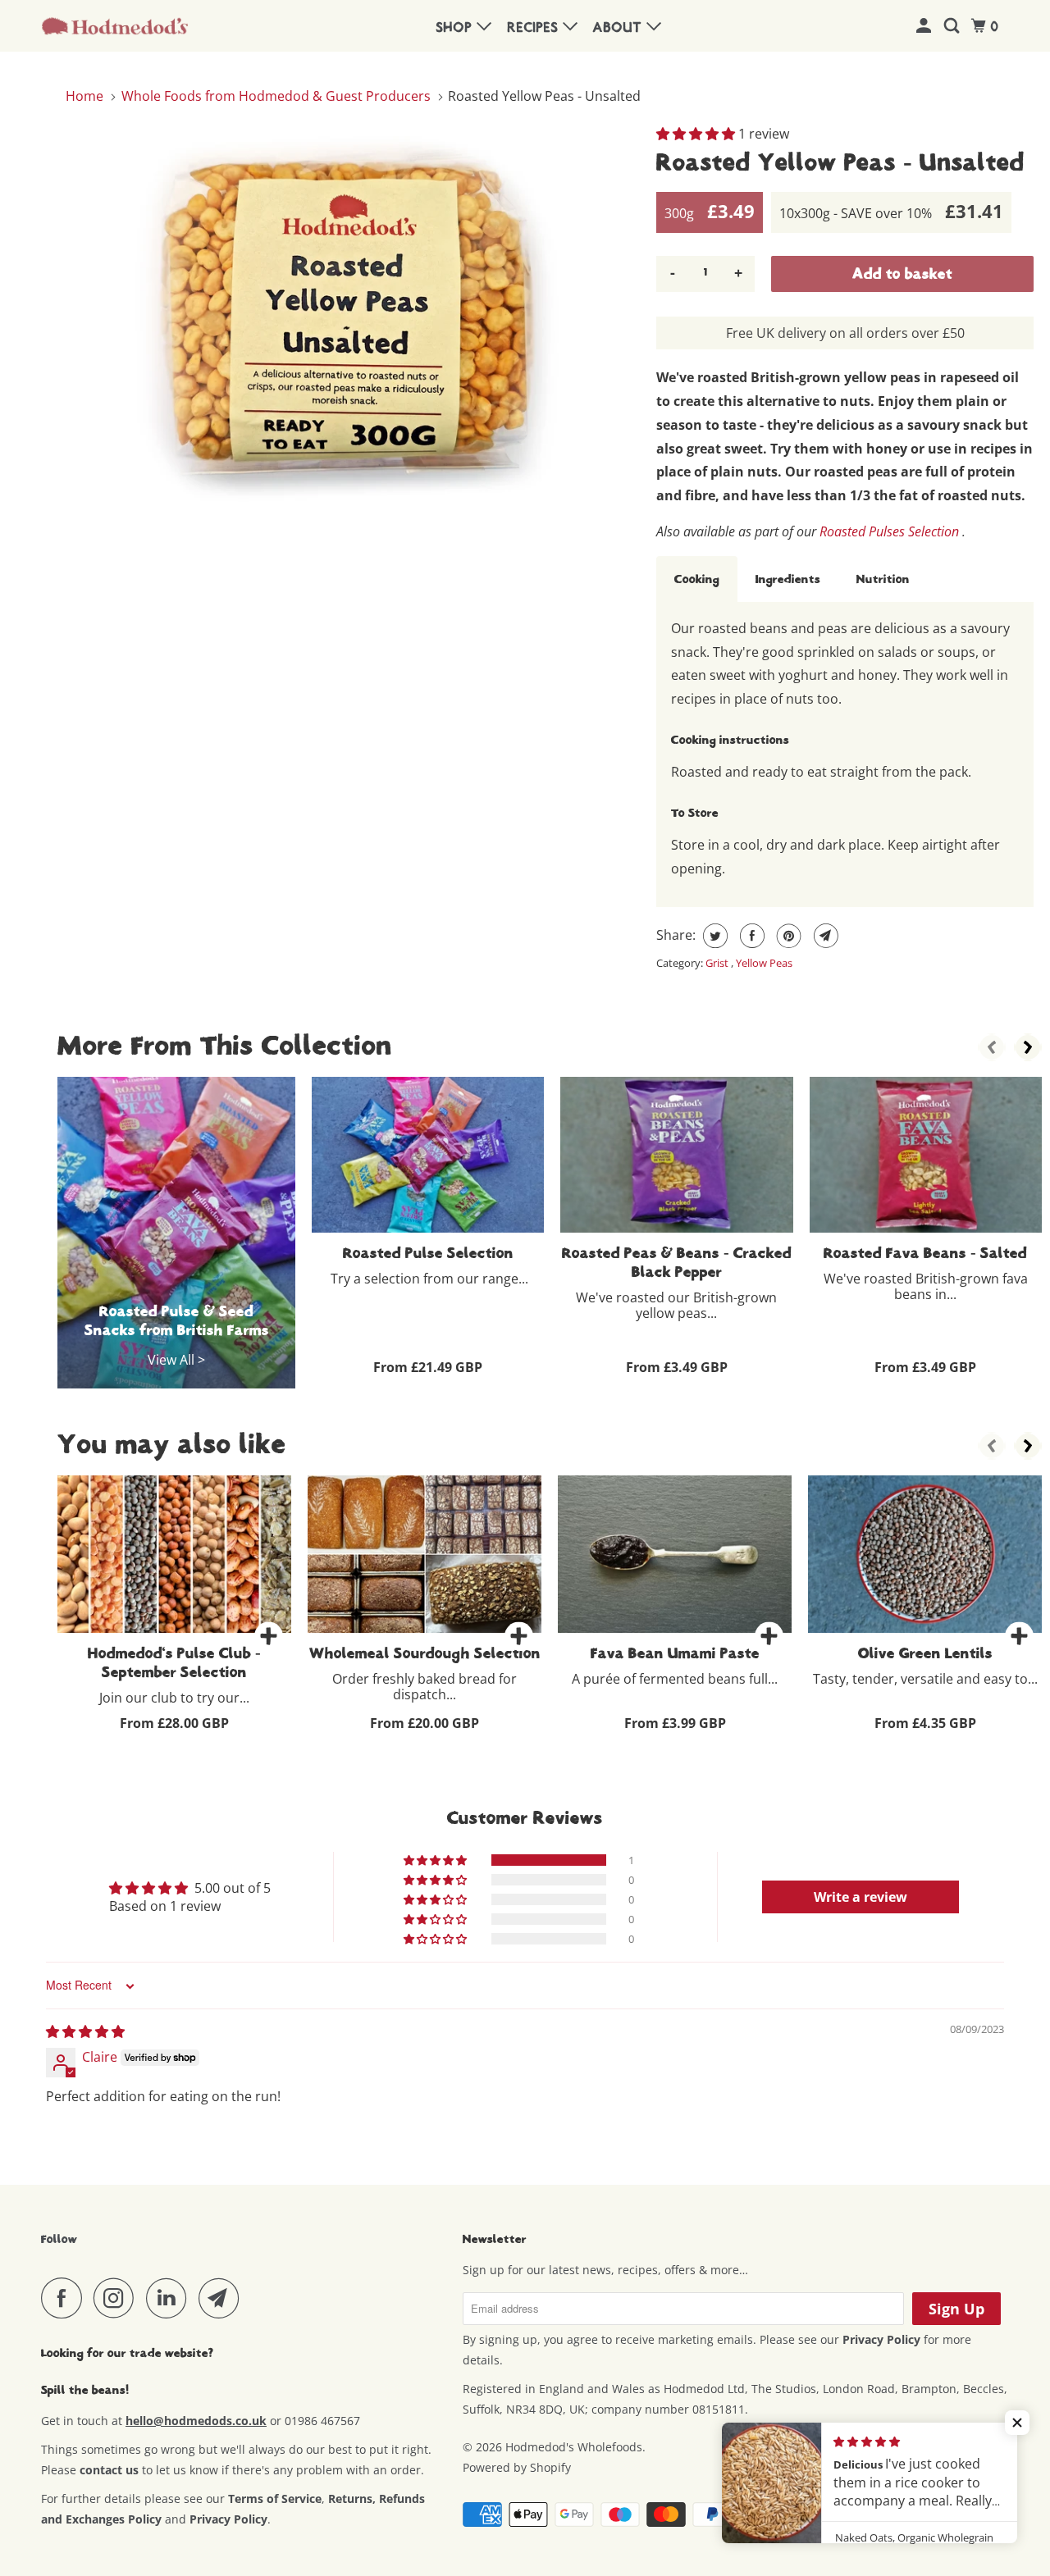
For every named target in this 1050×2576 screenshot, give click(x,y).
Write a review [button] (861, 1897)
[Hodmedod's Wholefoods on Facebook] (66, 2298)
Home (86, 96)
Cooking (697, 579)
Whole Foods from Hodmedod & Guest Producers (276, 96)
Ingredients (788, 579)
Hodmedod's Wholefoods (574, 2447)
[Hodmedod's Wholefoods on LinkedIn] (171, 2298)
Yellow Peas (764, 963)
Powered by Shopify (517, 2467)
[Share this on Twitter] (713, 936)
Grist (718, 963)
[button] (697, 134)
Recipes (535, 28)
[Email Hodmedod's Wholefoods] (223, 2298)
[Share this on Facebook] (750, 936)
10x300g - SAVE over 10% (891, 211)
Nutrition (883, 579)
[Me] (926, 27)
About (620, 28)
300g (710, 211)
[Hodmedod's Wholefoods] (115, 26)
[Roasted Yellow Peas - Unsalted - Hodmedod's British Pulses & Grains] (353, 316)
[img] (85, 2031)
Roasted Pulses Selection (889, 531)
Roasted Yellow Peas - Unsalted (840, 162)
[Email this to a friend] (824, 936)
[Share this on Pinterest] (787, 936)
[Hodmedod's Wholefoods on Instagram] (118, 2298)
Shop (457, 28)
